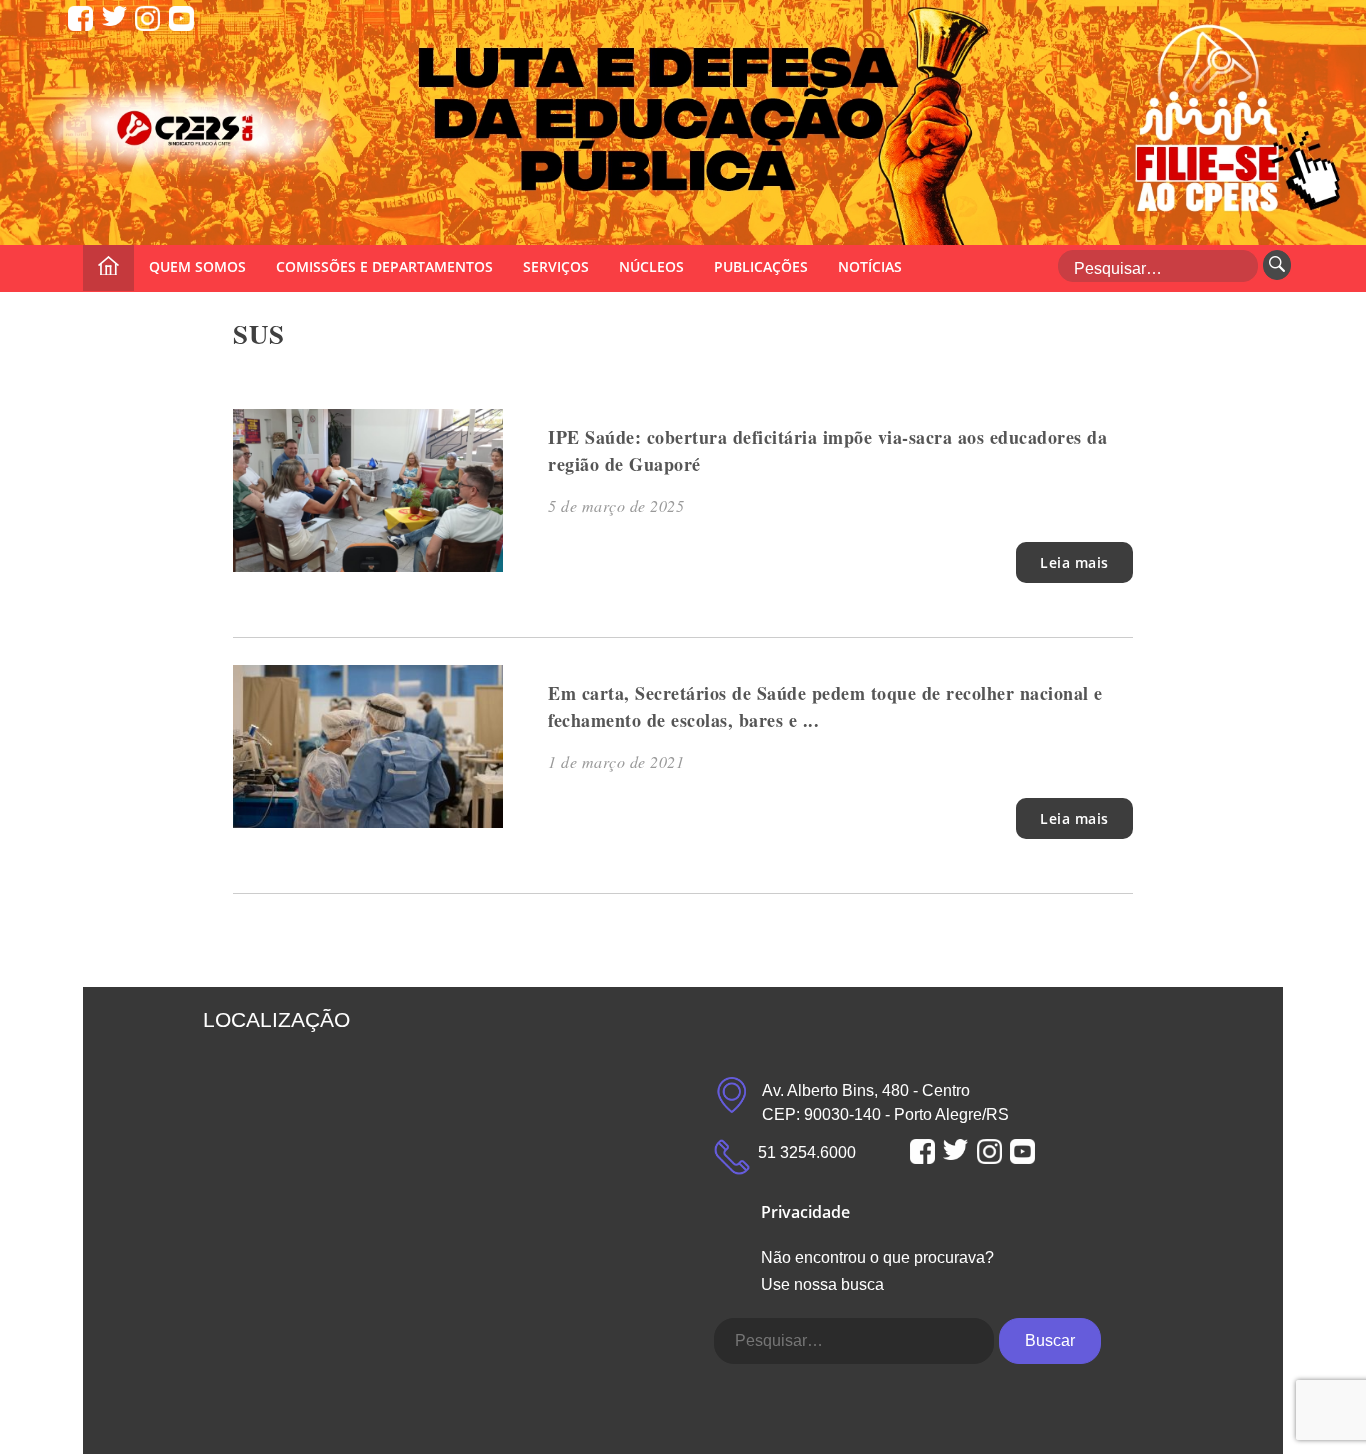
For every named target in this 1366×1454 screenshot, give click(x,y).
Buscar (1050, 1340)
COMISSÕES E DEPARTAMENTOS (384, 266)
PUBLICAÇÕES (761, 266)
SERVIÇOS (556, 266)
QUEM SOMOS (197, 266)
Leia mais (1074, 562)
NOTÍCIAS (870, 266)
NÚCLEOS (651, 266)
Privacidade (805, 1212)
